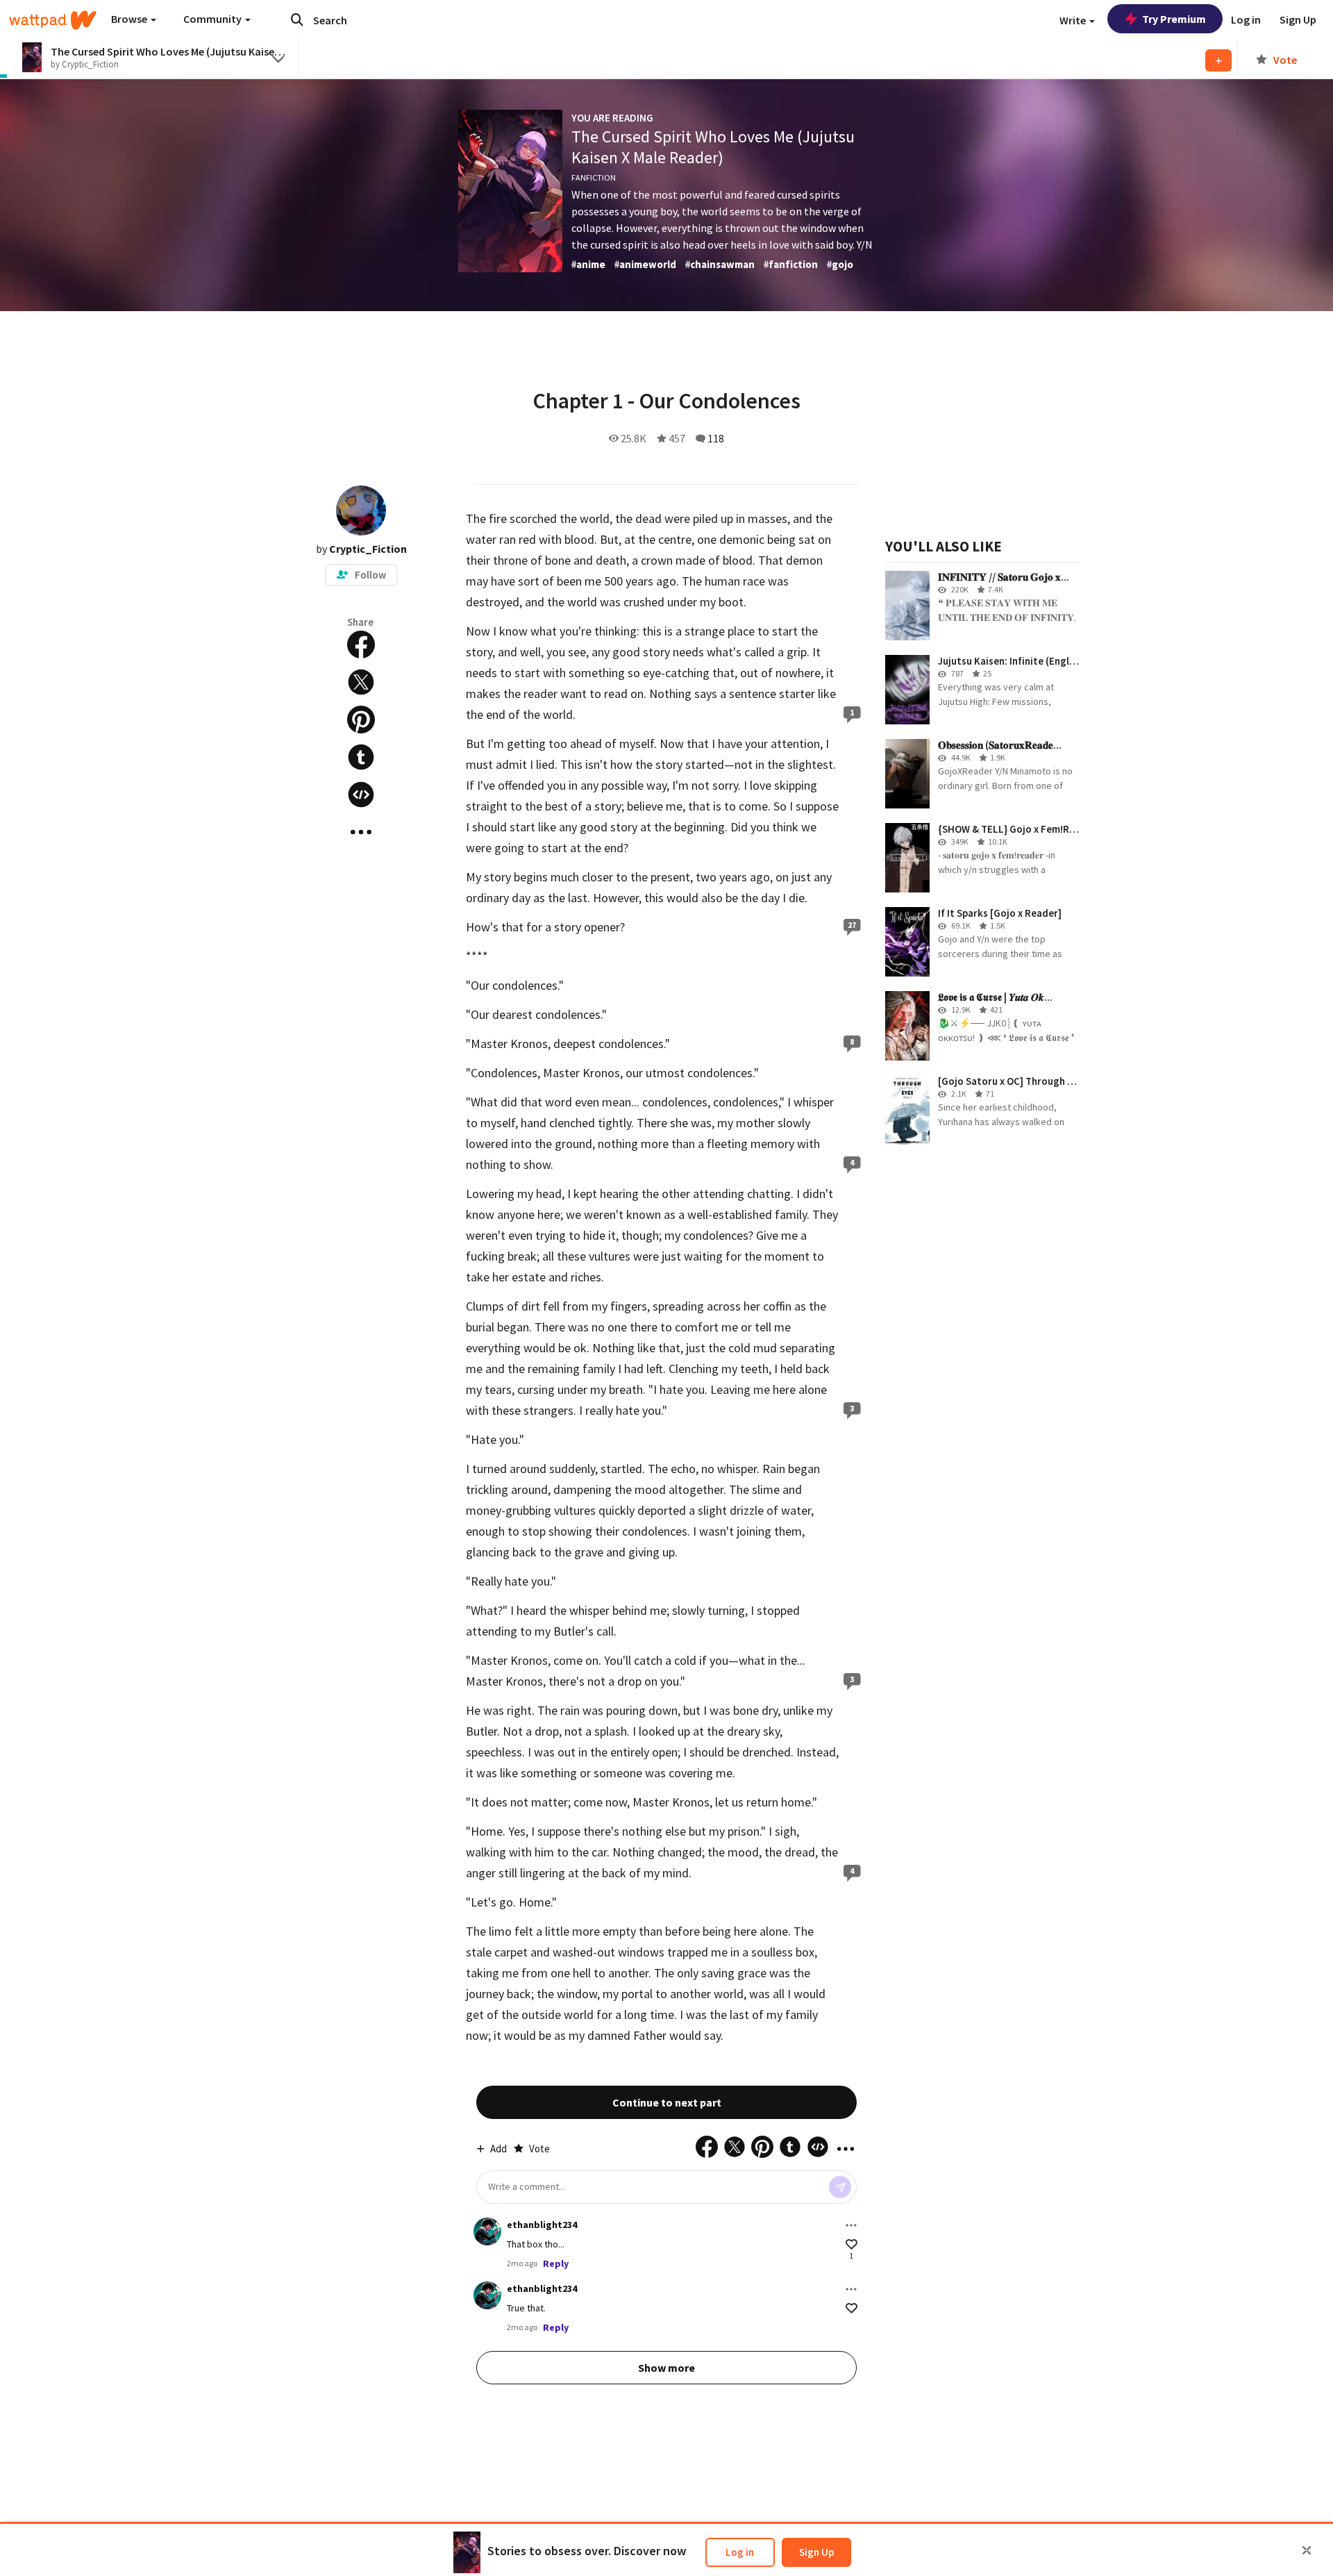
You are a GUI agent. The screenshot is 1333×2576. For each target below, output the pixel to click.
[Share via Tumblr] (361, 757)
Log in (740, 2552)
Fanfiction (594, 177)
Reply (556, 2263)
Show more (666, 2368)
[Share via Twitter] (361, 682)
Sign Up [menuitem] (1298, 19)
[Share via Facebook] (361, 645)
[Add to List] (1218, 60)
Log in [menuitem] (1246, 19)
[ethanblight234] (487, 2232)
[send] (840, 2187)
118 (716, 438)
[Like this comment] (852, 2244)
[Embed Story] (361, 795)
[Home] (53, 20)
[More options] (851, 2225)
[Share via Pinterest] (361, 720)
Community (213, 19)
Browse (130, 19)
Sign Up (816, 2552)
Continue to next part (667, 2102)
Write (1074, 20)
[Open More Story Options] (361, 832)
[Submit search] (297, 19)
